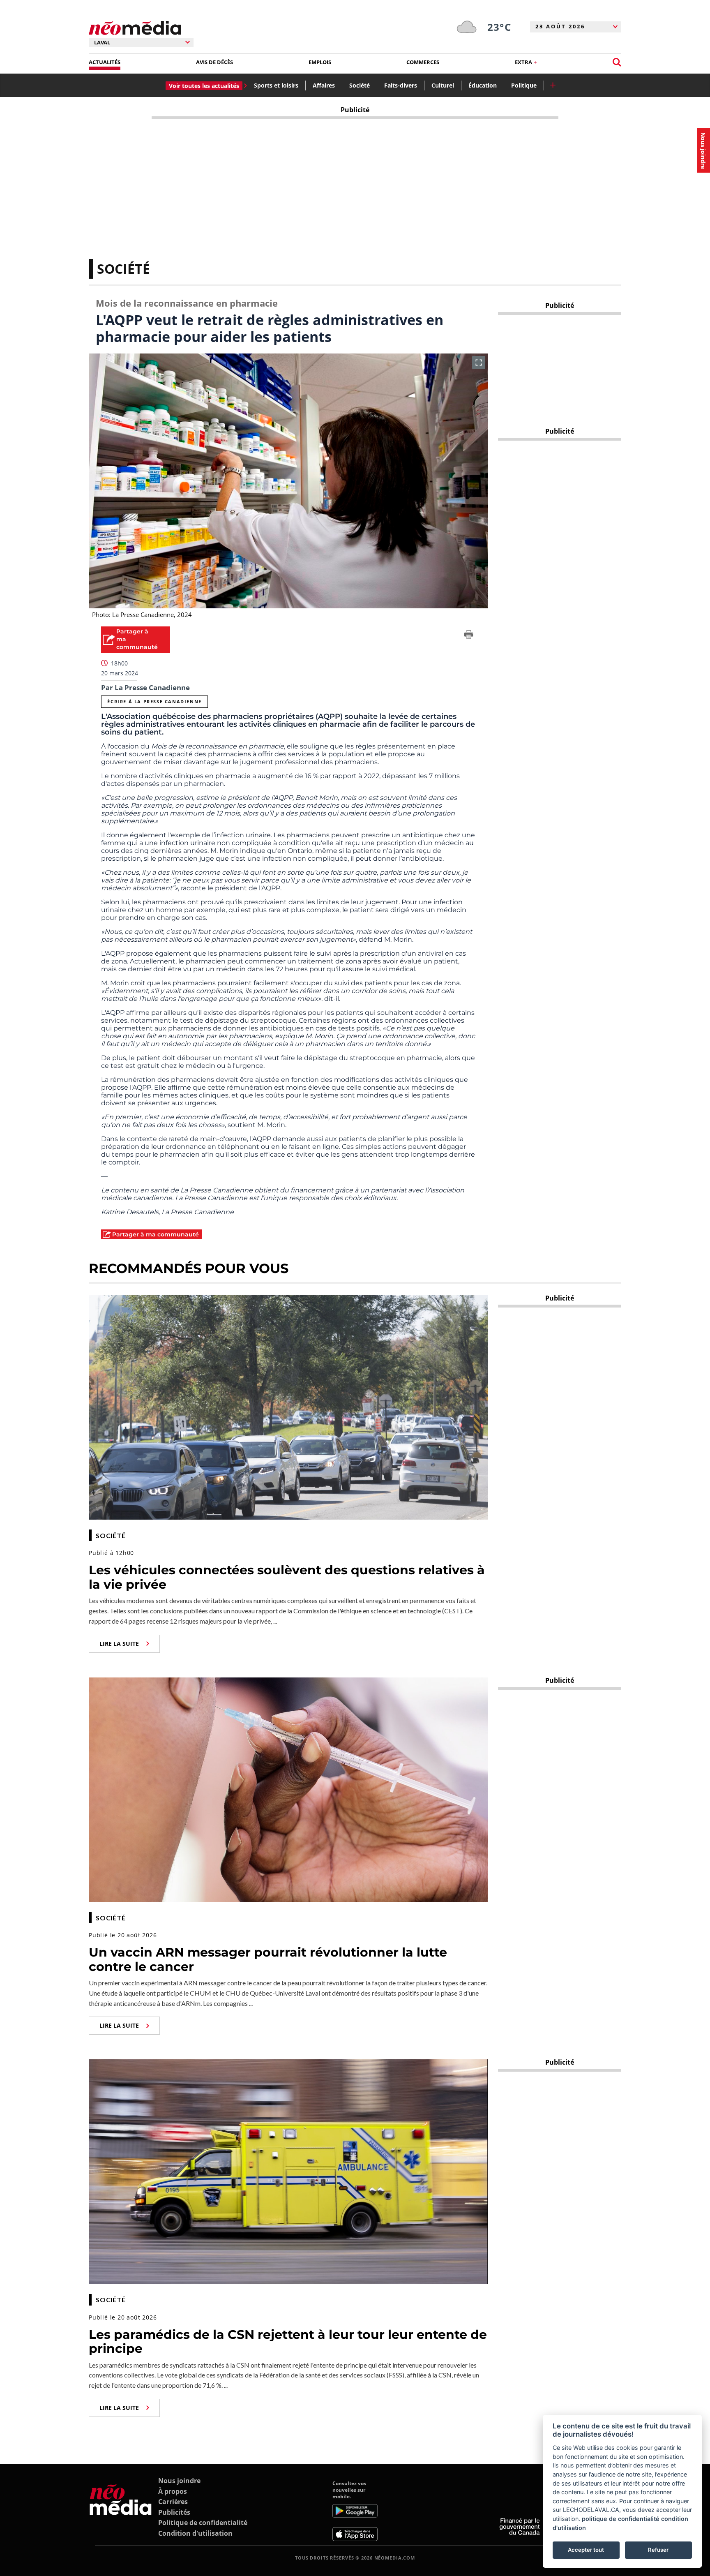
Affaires (324, 85)
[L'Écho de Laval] (121, 2511)
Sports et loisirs (276, 85)
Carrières (173, 2502)
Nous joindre (179, 2481)
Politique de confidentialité (203, 2523)
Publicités (174, 2512)
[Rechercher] (617, 62)
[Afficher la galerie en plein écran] (479, 363)
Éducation (483, 85)
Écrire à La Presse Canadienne (154, 701)
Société (360, 85)
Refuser (658, 2550)
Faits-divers (401, 85)
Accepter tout (586, 2550)
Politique (524, 85)
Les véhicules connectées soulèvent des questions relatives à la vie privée (287, 1577)
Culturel (443, 85)
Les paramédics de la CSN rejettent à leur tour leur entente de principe (288, 2342)
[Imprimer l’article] (469, 636)
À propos (173, 2491)
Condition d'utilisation (195, 2533)
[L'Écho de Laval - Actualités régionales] (135, 28)
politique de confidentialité (621, 2519)
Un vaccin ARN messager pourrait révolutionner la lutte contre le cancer (268, 1959)
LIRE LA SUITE (119, 1644)
